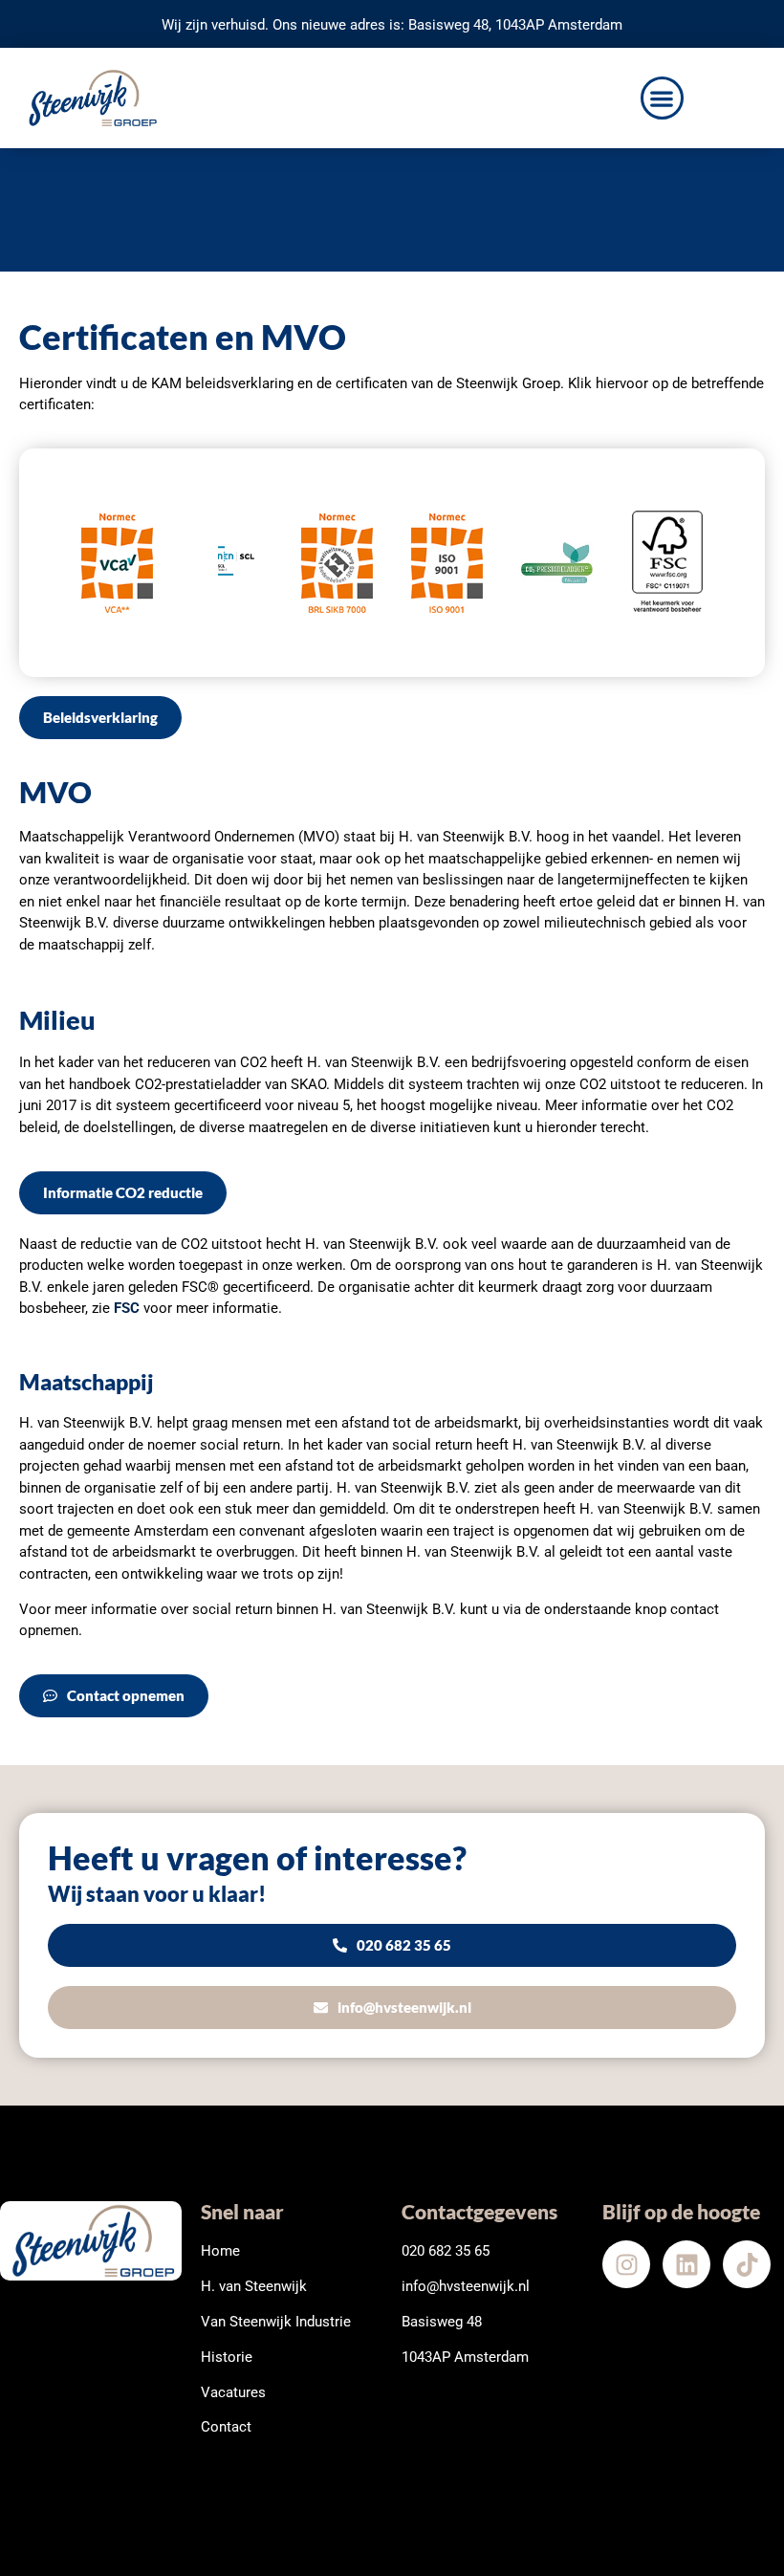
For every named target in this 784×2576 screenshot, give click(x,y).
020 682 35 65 (446, 2251)
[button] (662, 98)
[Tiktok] (747, 2264)
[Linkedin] (686, 2264)
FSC (127, 1308)
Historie (227, 2357)
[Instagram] (626, 2264)
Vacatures (233, 2392)
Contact (226, 2427)
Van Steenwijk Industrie (276, 2322)
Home (220, 2251)
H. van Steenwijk (254, 2286)
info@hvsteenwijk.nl (466, 2286)
